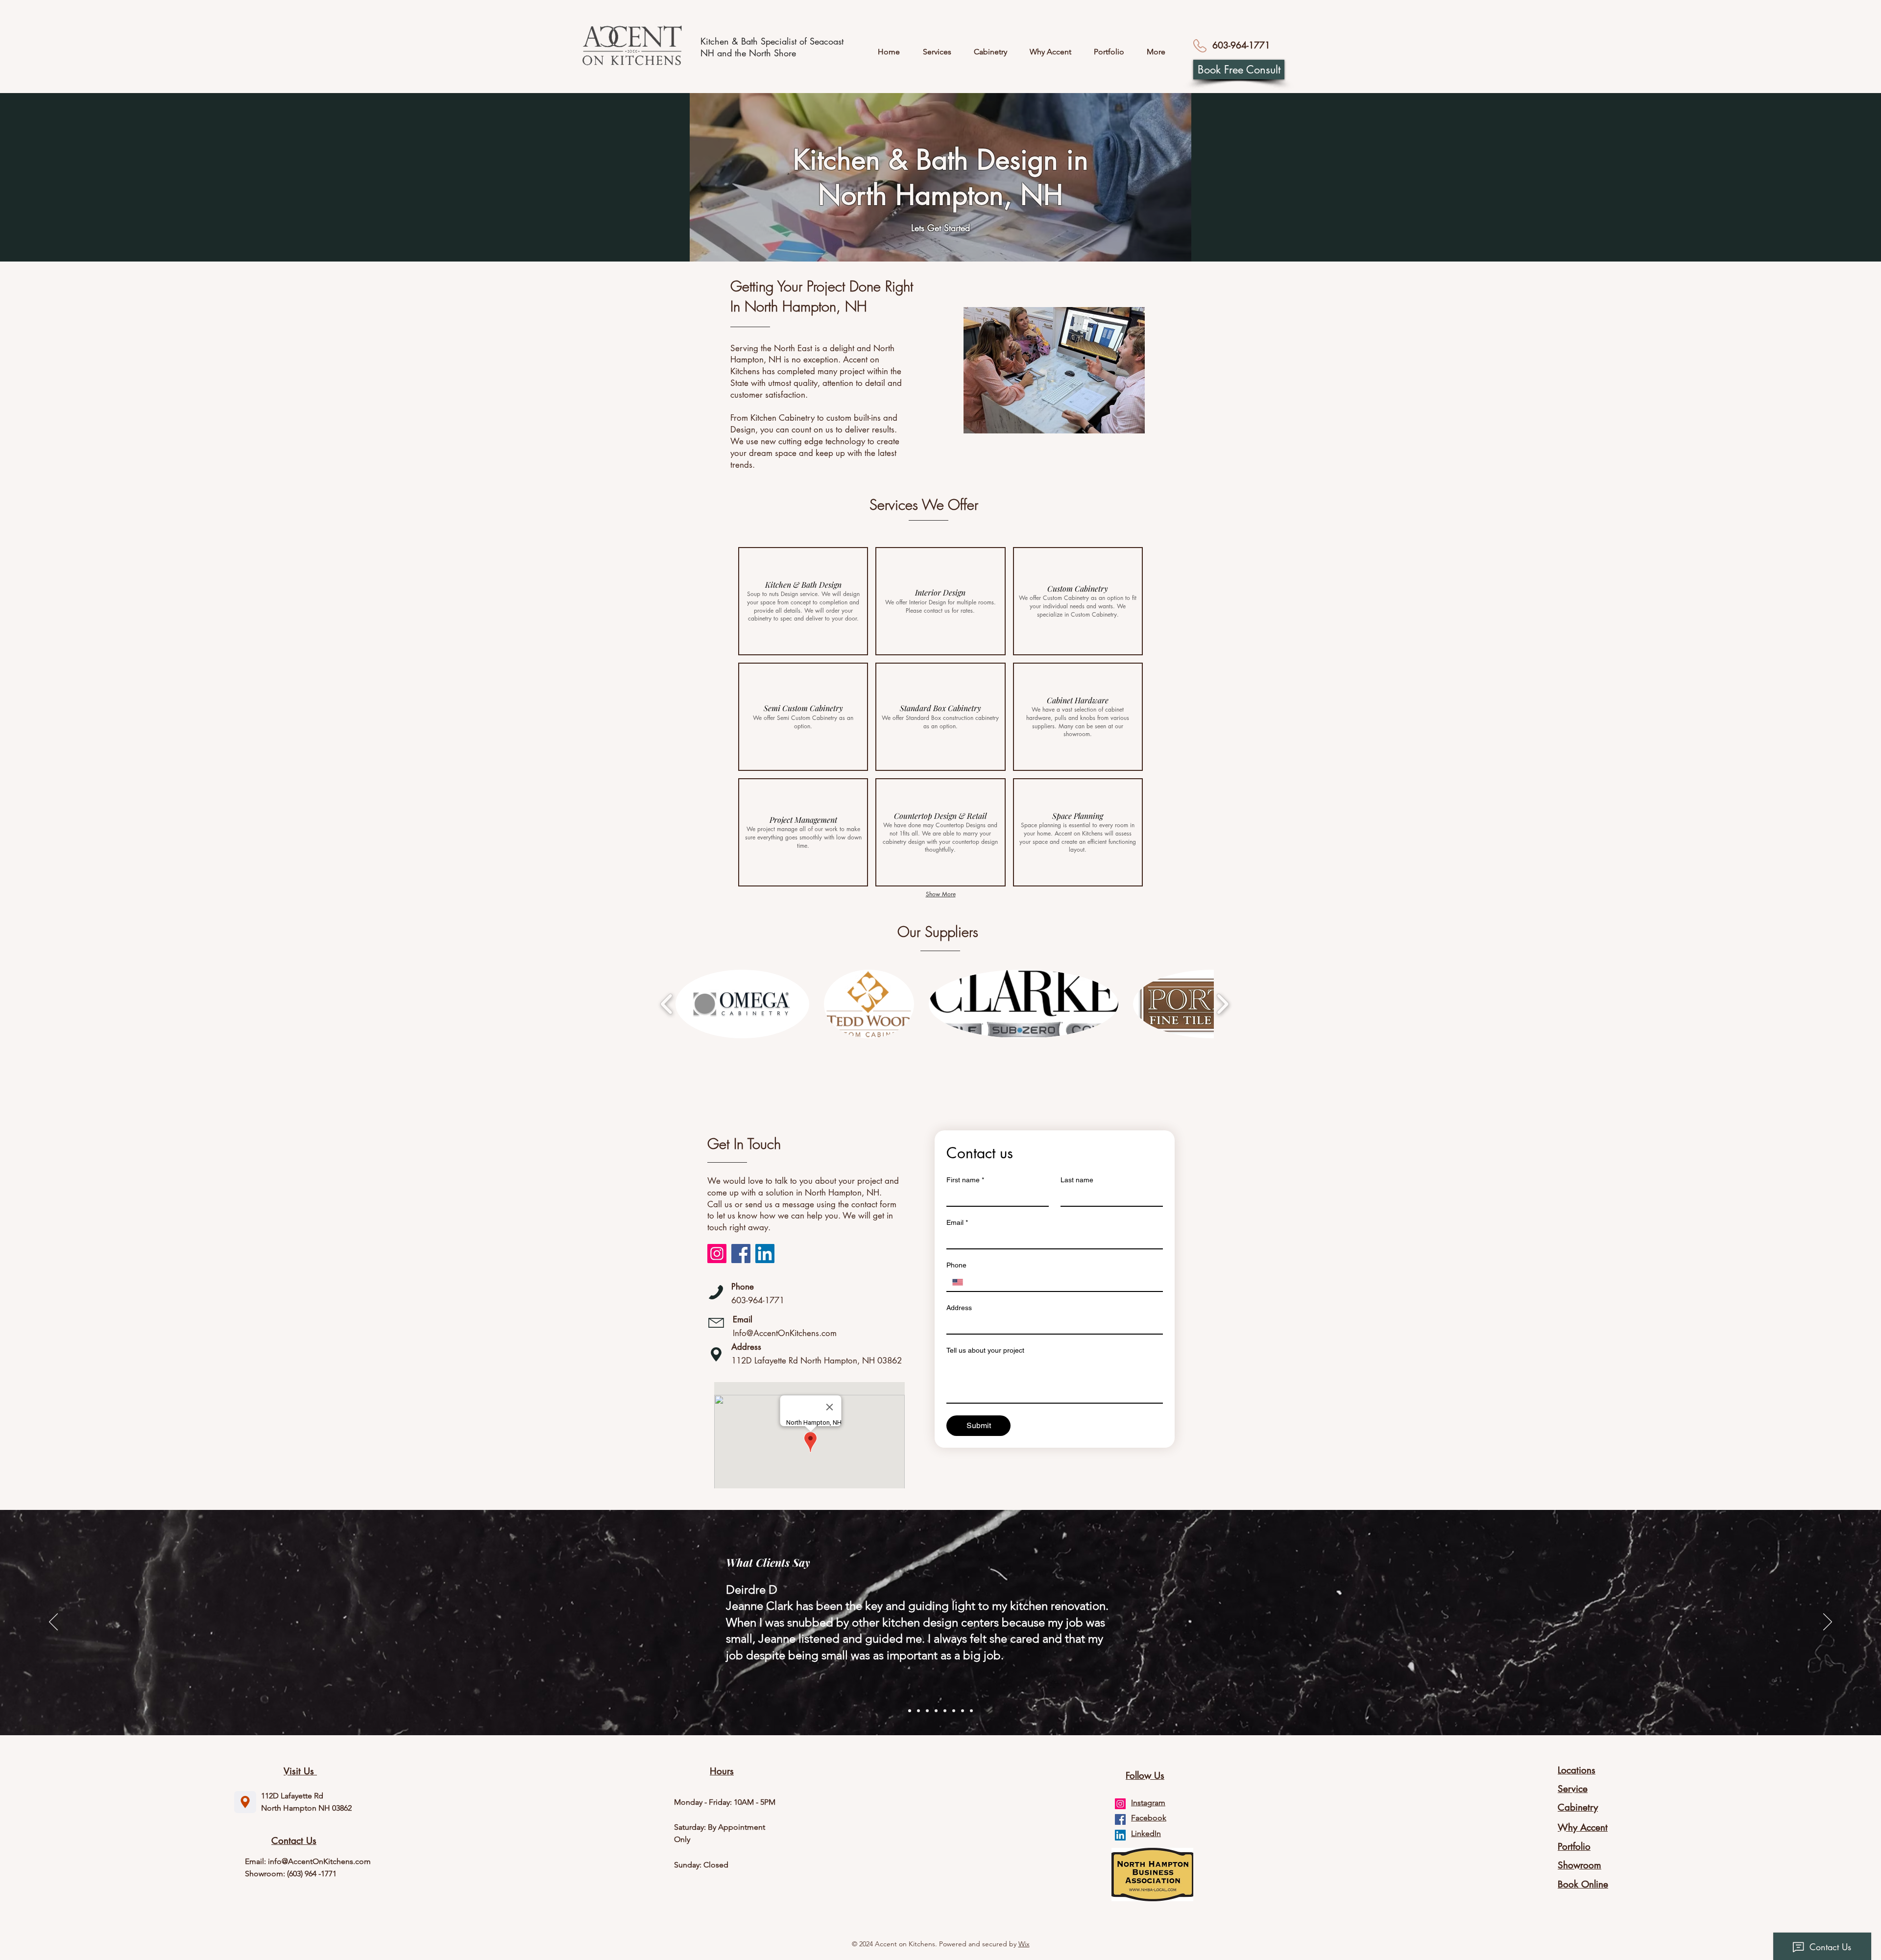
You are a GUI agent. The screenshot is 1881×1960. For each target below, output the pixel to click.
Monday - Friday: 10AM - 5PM (725, 1802)
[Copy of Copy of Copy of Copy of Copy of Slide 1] (954, 1711)
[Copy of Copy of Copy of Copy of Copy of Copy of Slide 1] (963, 1711)
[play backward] (667, 1004)
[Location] (245, 1802)
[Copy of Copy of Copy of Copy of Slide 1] (945, 1711)
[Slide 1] (910, 1711)
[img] (803, 601)
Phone (956, 1265)
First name (965, 1180)
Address (959, 1308)
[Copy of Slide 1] (918, 1711)
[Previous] (53, 1623)
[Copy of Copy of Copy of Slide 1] (936, 1711)
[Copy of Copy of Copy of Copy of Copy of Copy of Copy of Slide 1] (971, 1711)
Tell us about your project (985, 1350)
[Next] (1828, 1623)
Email (957, 1222)
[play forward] (1222, 1004)
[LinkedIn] (765, 1254)
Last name (1077, 1180)
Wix (1024, 1944)
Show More (941, 894)
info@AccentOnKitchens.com (319, 1861)
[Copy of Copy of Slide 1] (927, 1711)
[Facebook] (741, 1254)
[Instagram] (717, 1254)
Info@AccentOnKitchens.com (785, 1333)
